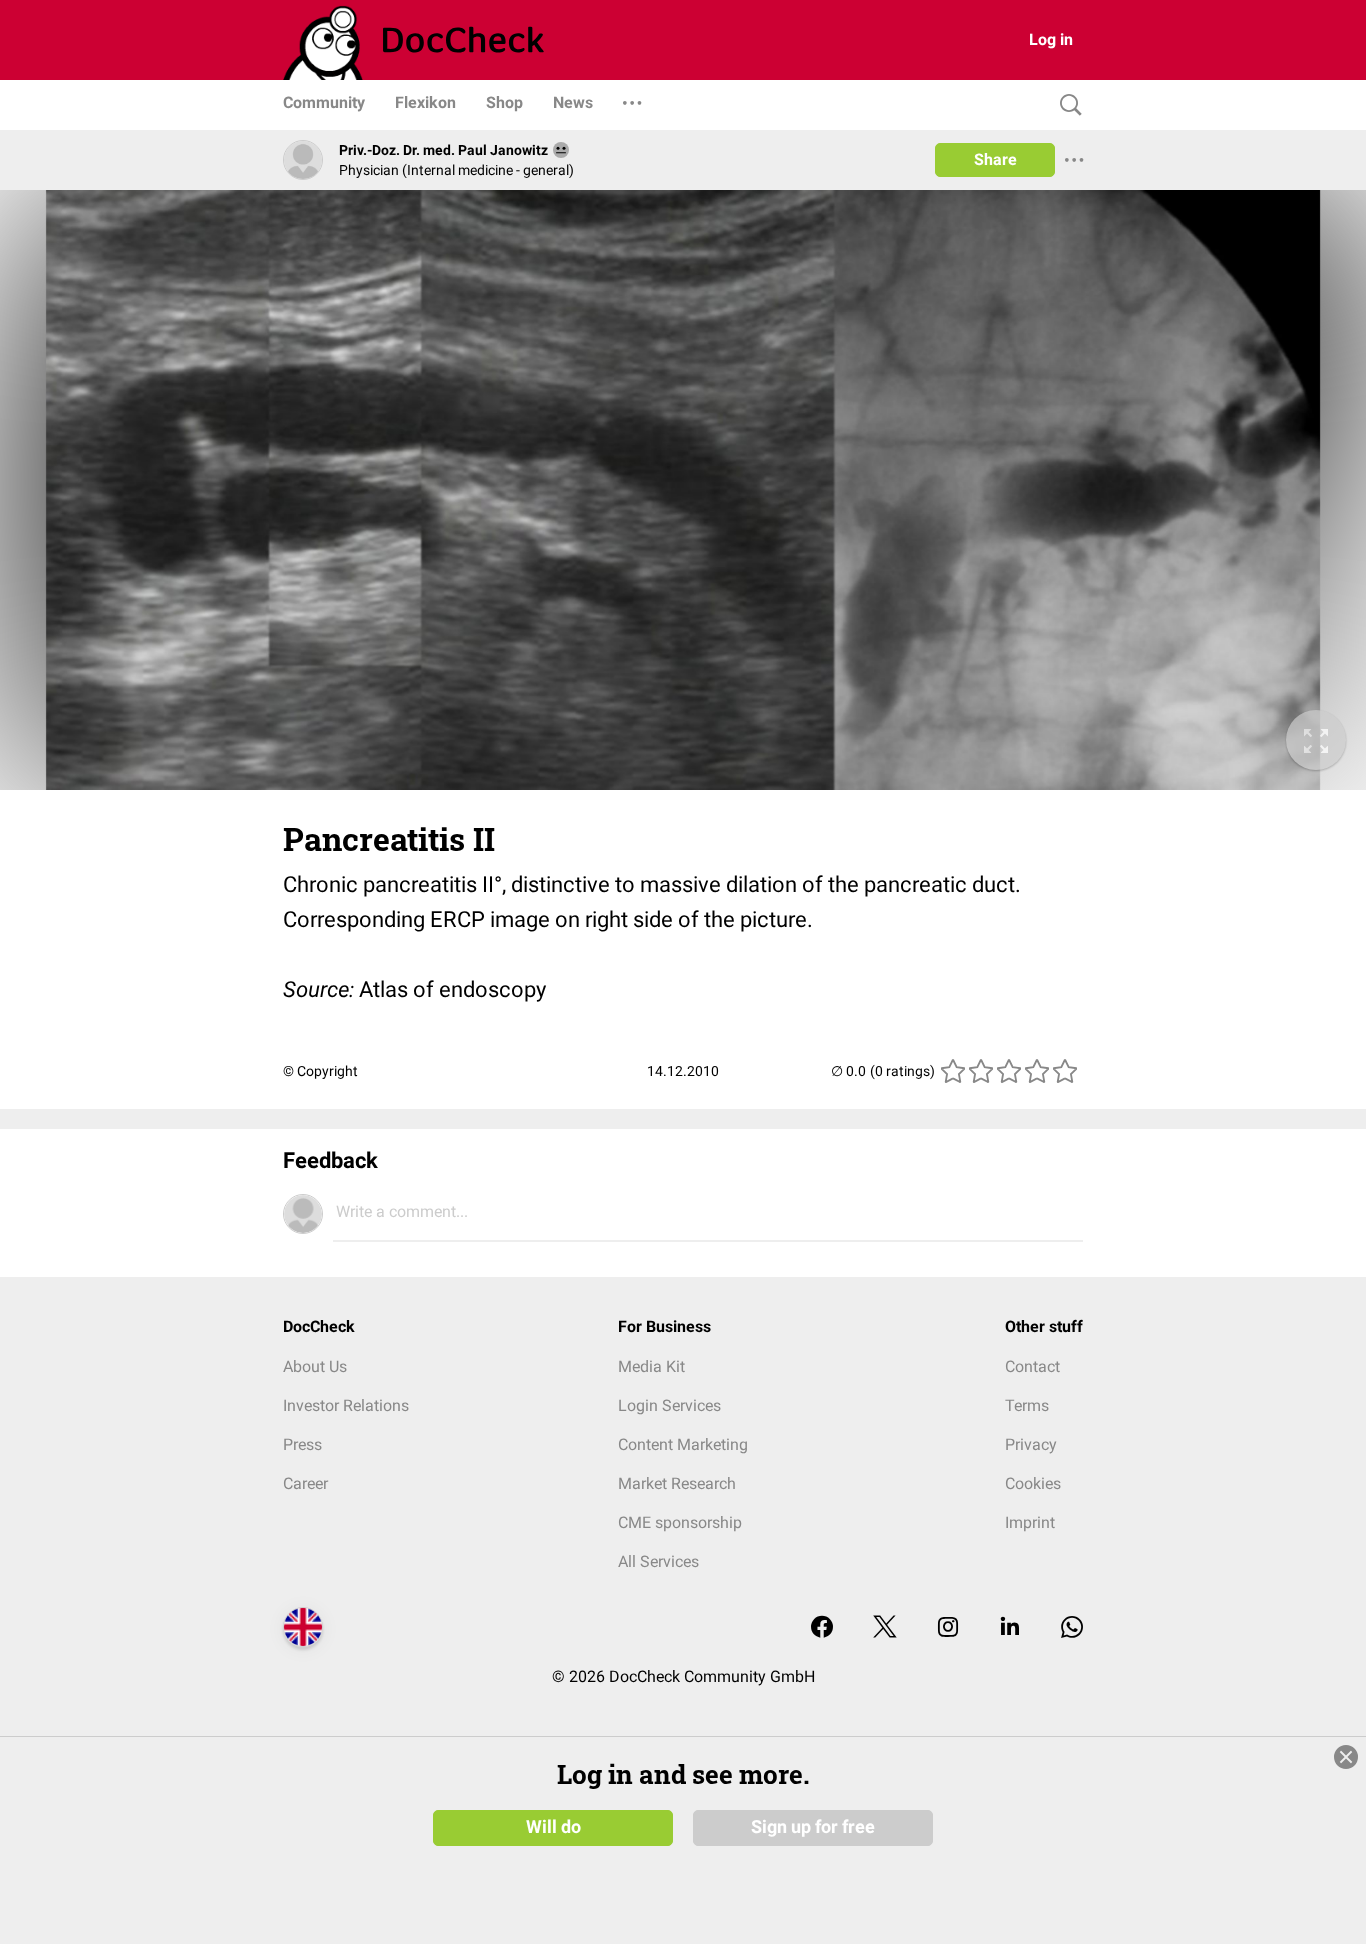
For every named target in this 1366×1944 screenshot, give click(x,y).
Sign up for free (813, 1827)
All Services (658, 1561)
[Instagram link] (948, 1628)
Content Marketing (683, 1444)
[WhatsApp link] (1072, 1628)
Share (995, 159)
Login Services (669, 1405)
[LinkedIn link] (1010, 1628)
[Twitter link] (885, 1628)
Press (302, 1444)
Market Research (677, 1483)
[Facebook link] (822, 1628)
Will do (553, 1827)
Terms (1027, 1405)
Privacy (1031, 1444)
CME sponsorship (680, 1522)
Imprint (1030, 1522)
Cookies (1033, 1483)
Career (305, 1483)
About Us (315, 1366)
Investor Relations (346, 1405)
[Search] (1066, 105)
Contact (1032, 1366)
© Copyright (320, 1071)
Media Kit (651, 1366)
